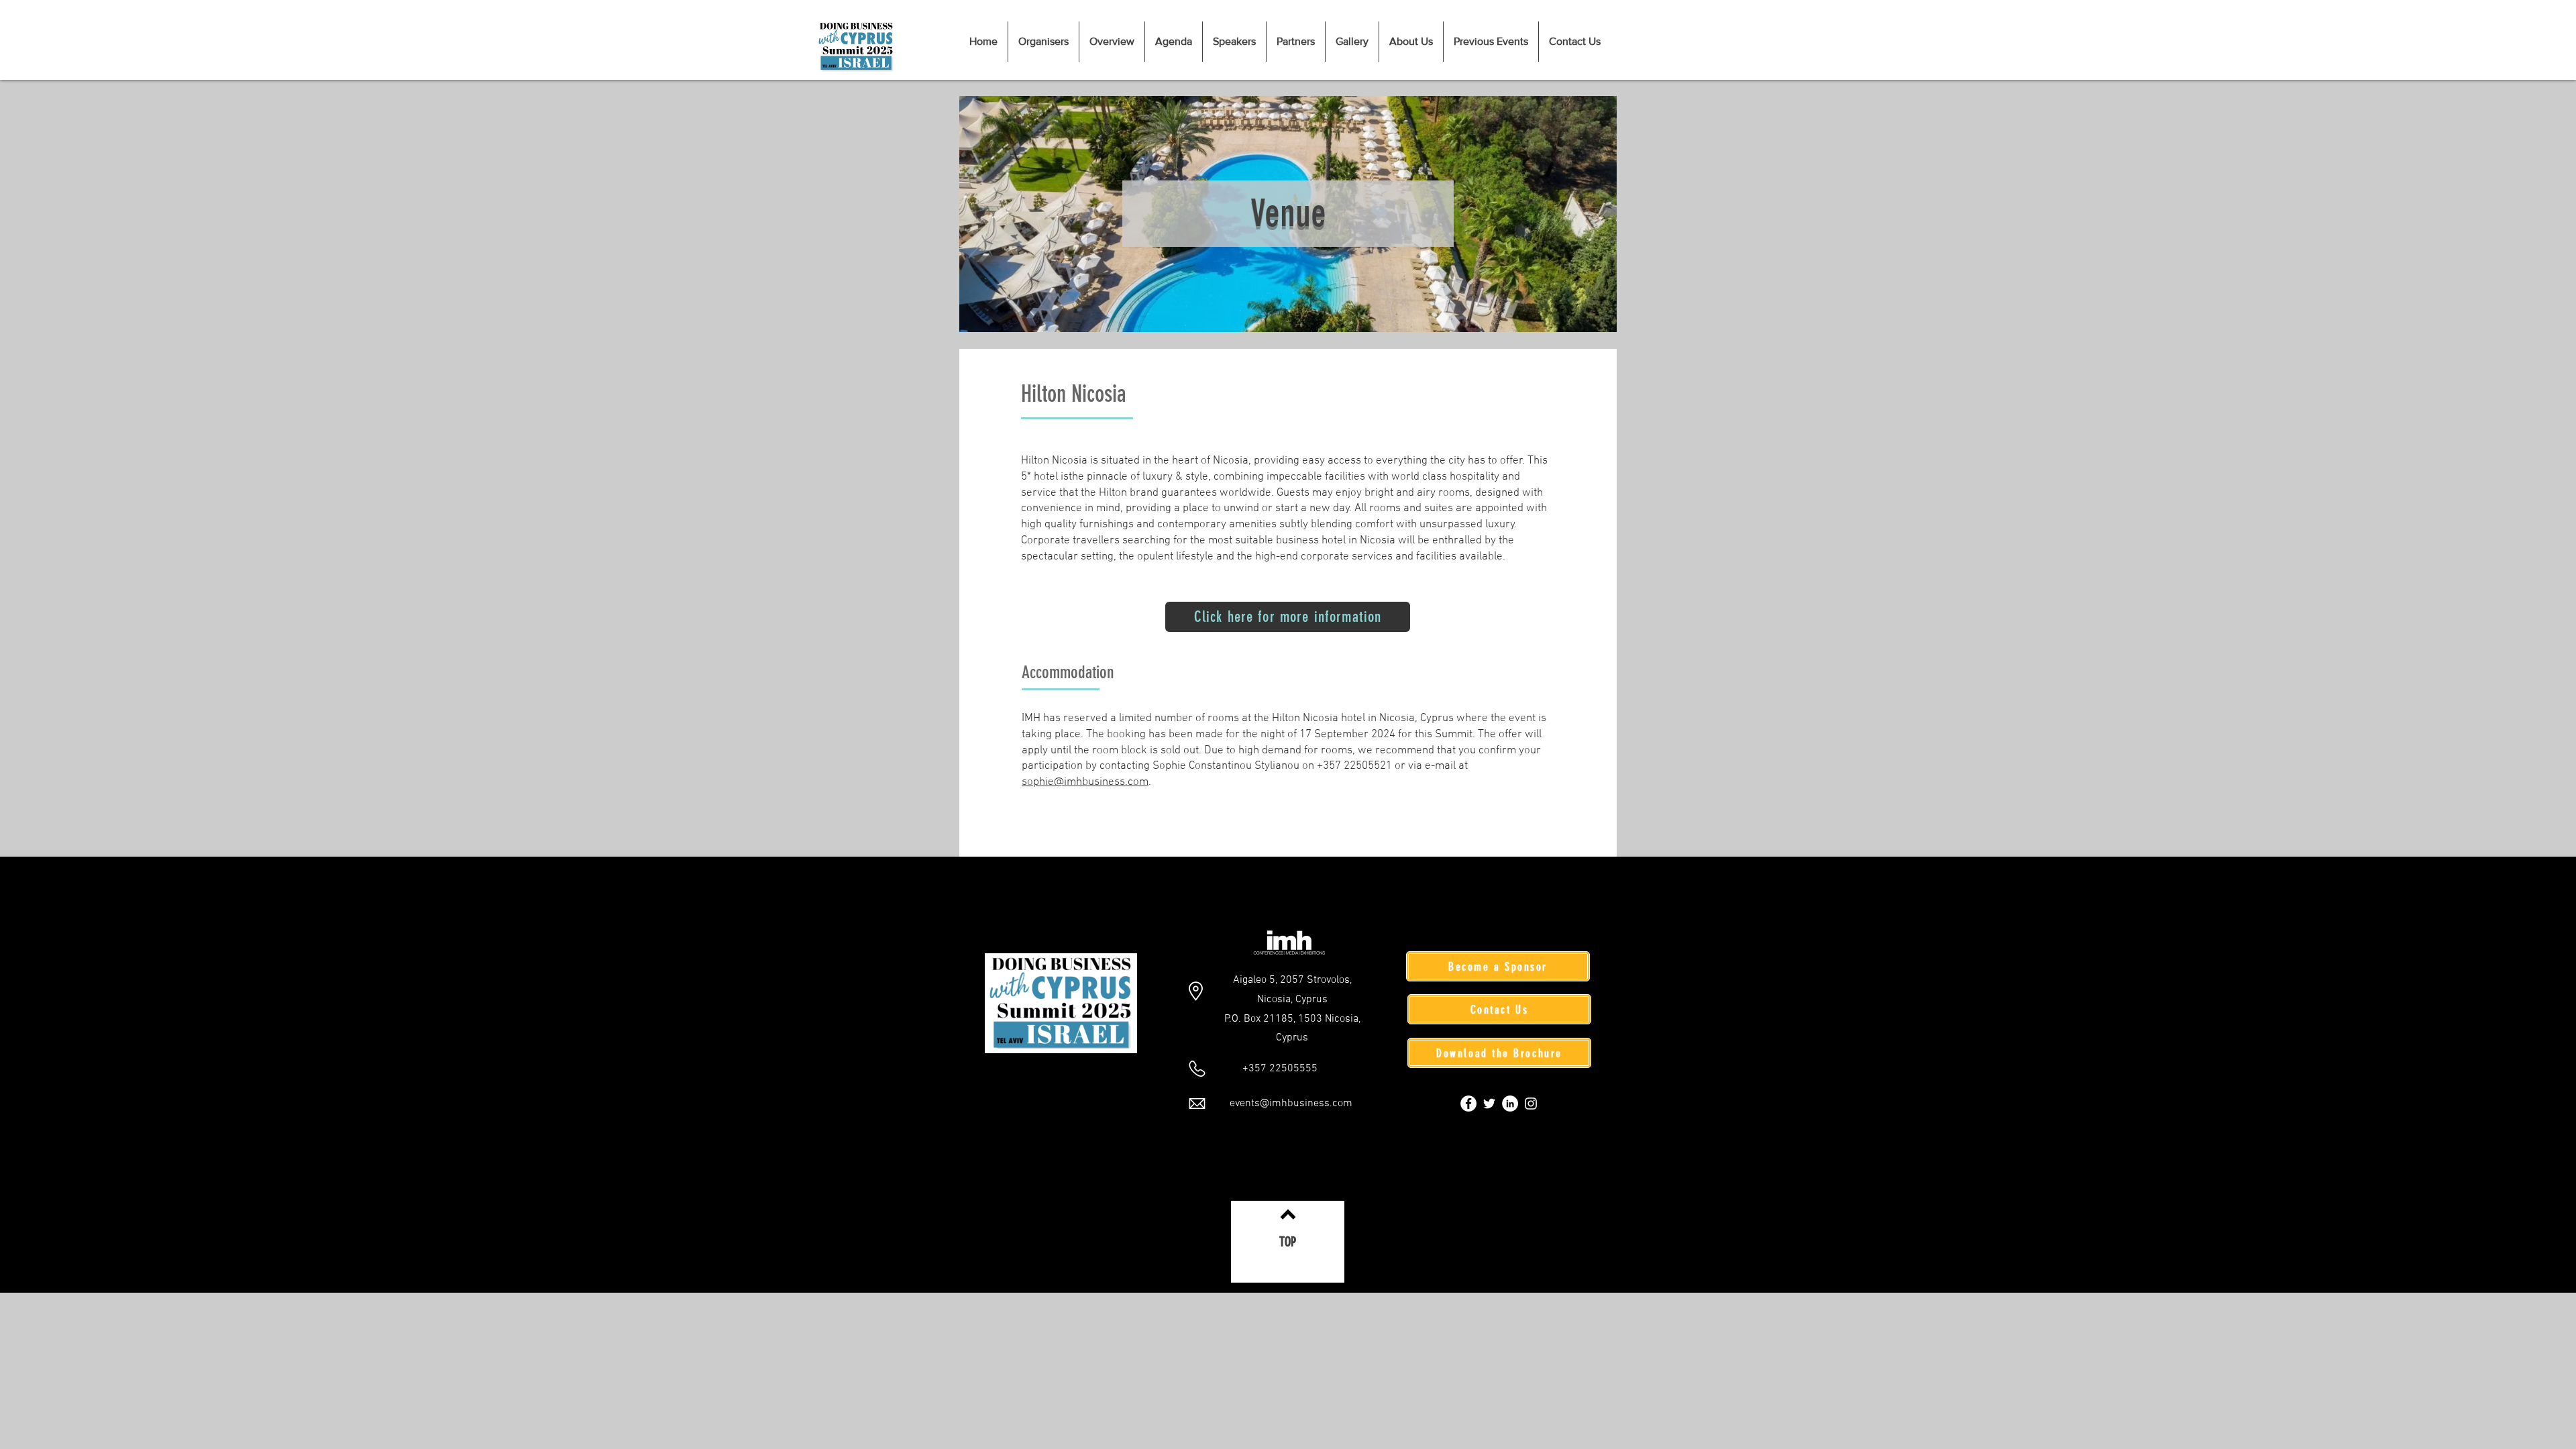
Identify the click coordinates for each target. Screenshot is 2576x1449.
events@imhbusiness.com (1291, 1104)
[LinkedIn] (1510, 1104)
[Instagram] (1531, 1104)
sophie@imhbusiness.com (1085, 782)
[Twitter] (1489, 1104)
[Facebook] (1468, 1104)
